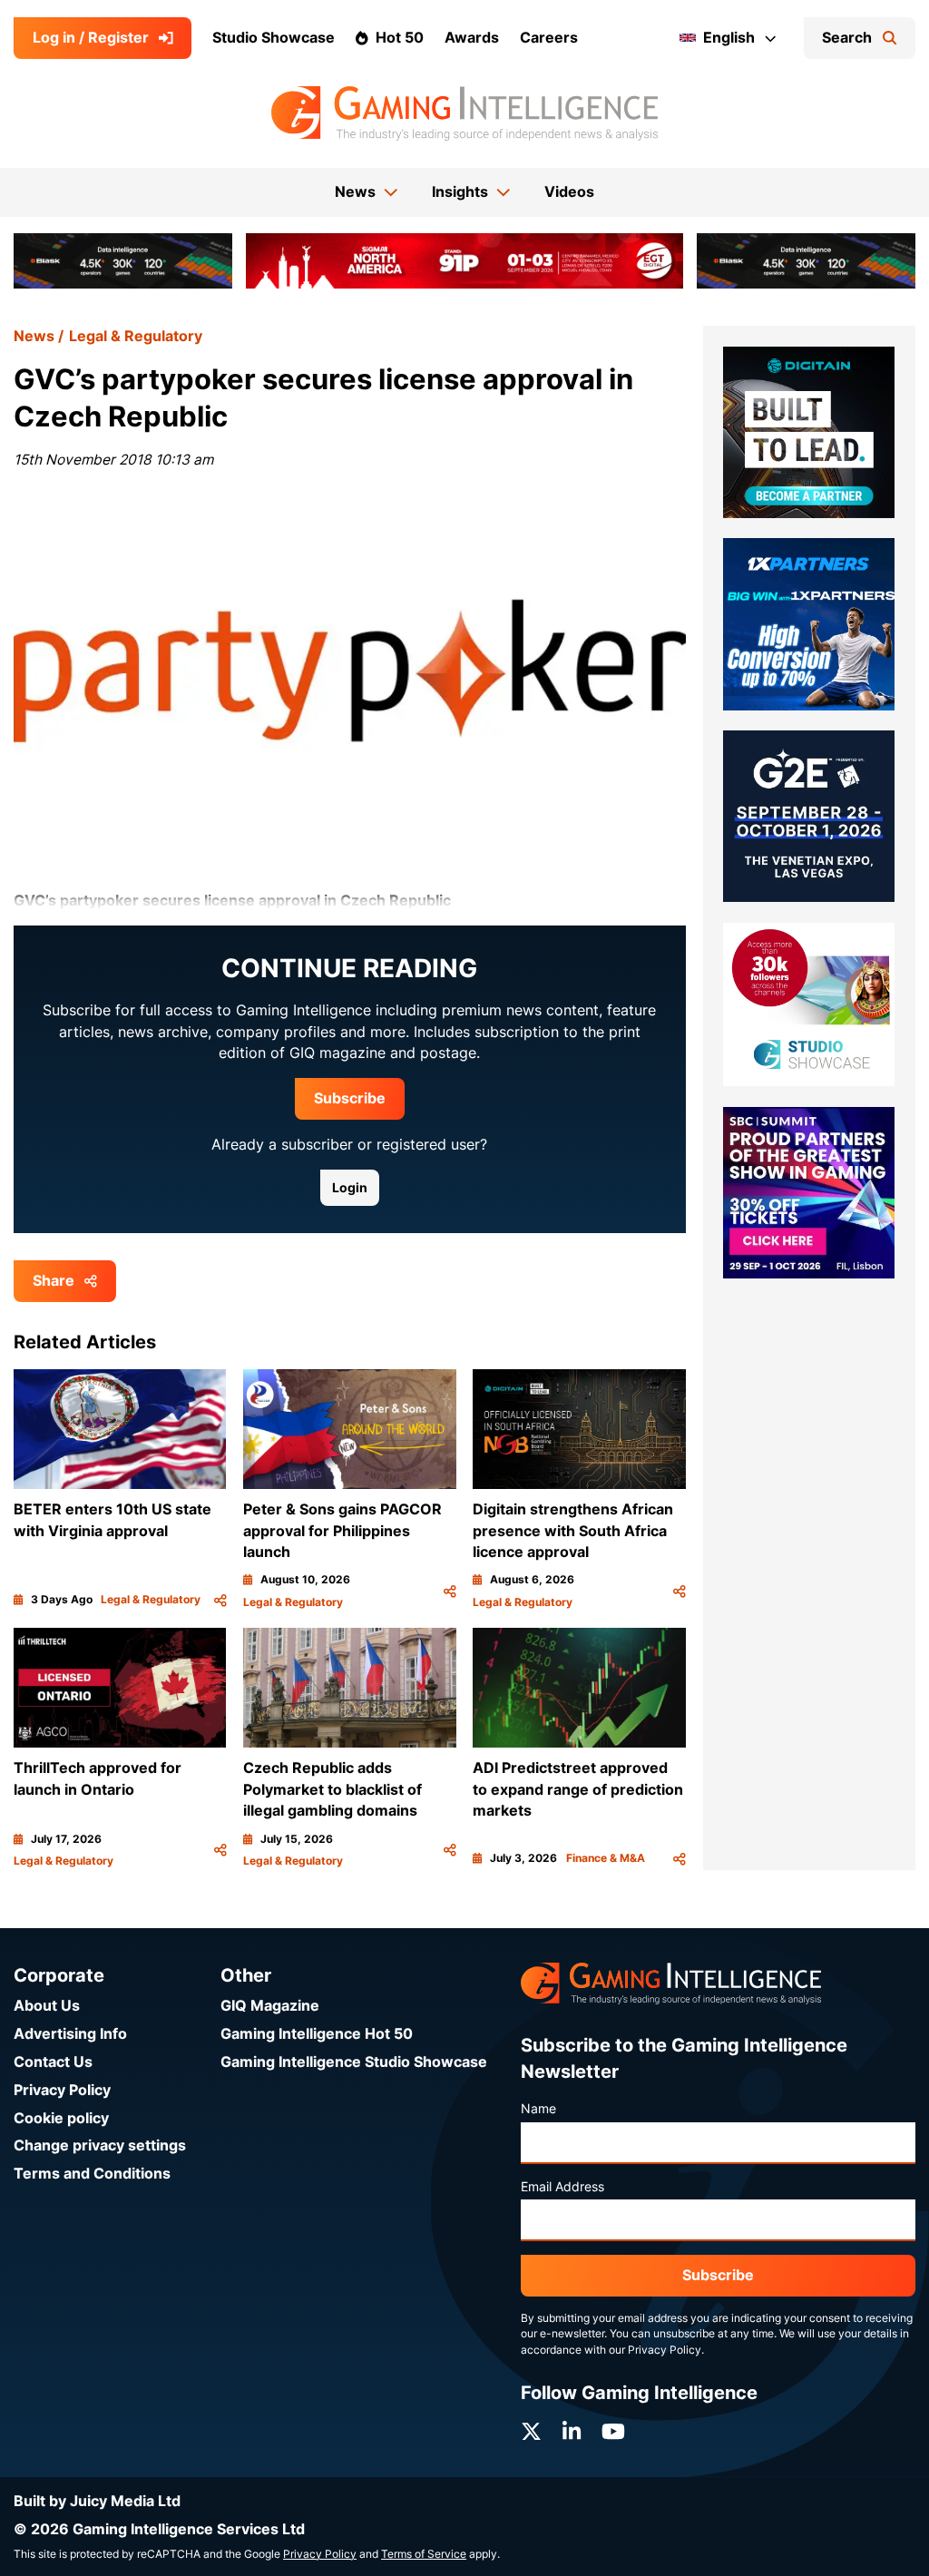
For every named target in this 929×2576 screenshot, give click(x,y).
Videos (569, 192)
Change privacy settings (100, 2145)
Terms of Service (424, 2554)
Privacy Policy (62, 2090)
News (34, 336)
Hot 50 (400, 38)
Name (538, 2109)
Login (350, 1188)
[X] (531, 2432)
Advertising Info (70, 2034)
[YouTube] (613, 2432)
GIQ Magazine (270, 2006)
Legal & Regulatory (136, 336)
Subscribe (350, 1098)
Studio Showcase (274, 38)
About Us (47, 2006)
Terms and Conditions (92, 2174)
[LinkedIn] (572, 2432)
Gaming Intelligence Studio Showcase (354, 2062)
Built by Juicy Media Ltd (97, 2501)
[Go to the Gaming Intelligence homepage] (464, 113)
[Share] (220, 1600)
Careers (549, 38)
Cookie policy (61, 2118)
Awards (472, 38)
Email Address (562, 2187)
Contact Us (53, 2062)
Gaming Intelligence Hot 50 (317, 2034)
